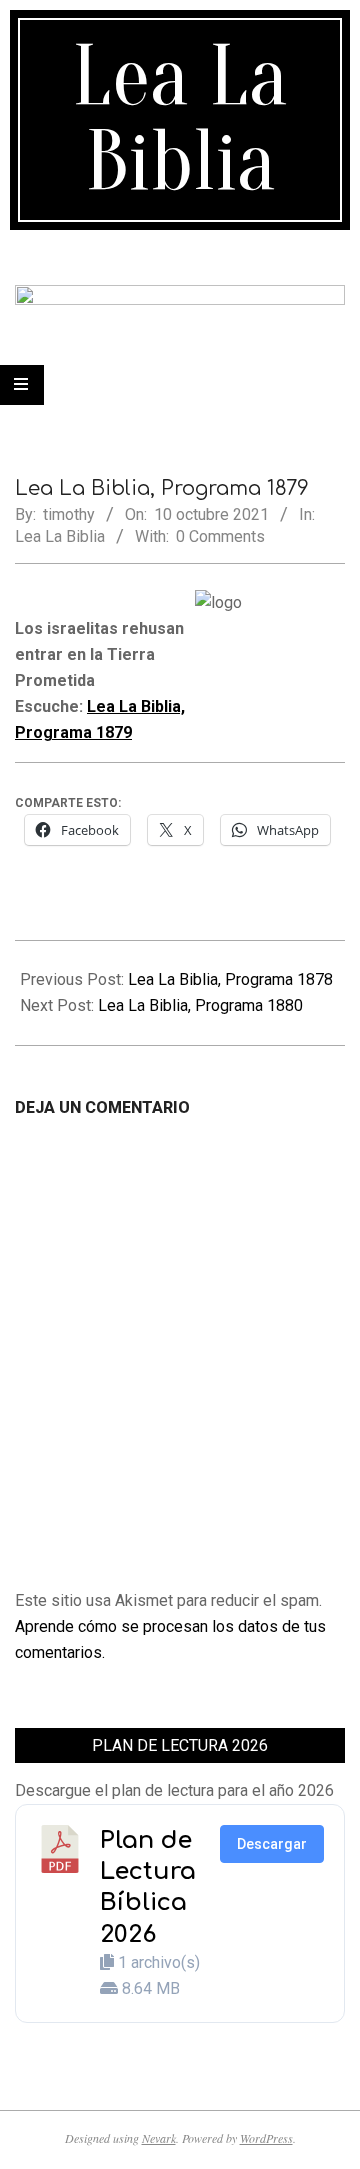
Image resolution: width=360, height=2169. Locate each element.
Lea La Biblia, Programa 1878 (230, 979)
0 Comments (220, 536)
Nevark (159, 2138)
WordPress (266, 2138)
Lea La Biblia (60, 536)
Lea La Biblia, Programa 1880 (200, 1005)
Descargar (272, 1844)
